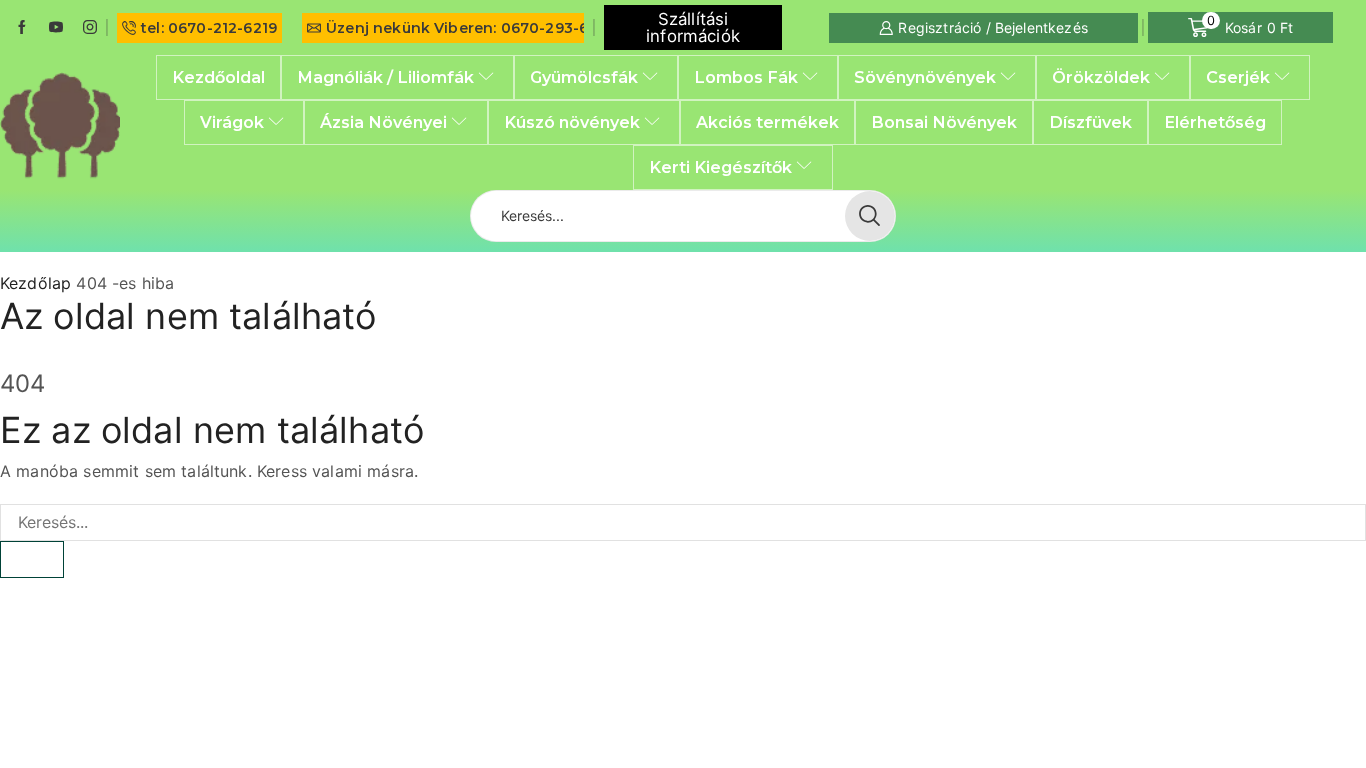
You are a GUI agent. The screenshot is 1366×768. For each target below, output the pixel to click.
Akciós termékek (767, 122)
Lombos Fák (746, 77)
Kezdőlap (35, 283)
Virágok (232, 122)
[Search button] (870, 216)
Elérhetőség (1215, 122)
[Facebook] (22, 28)
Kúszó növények (572, 122)
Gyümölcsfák (584, 77)
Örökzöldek (1101, 77)
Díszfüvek (1090, 122)
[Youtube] (56, 28)
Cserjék (1238, 77)
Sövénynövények (925, 77)
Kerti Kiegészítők (720, 167)
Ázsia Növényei (383, 122)
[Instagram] (90, 28)
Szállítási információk (693, 27)
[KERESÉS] (32, 559)
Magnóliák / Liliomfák (385, 77)
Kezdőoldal (218, 77)
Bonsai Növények (944, 122)
